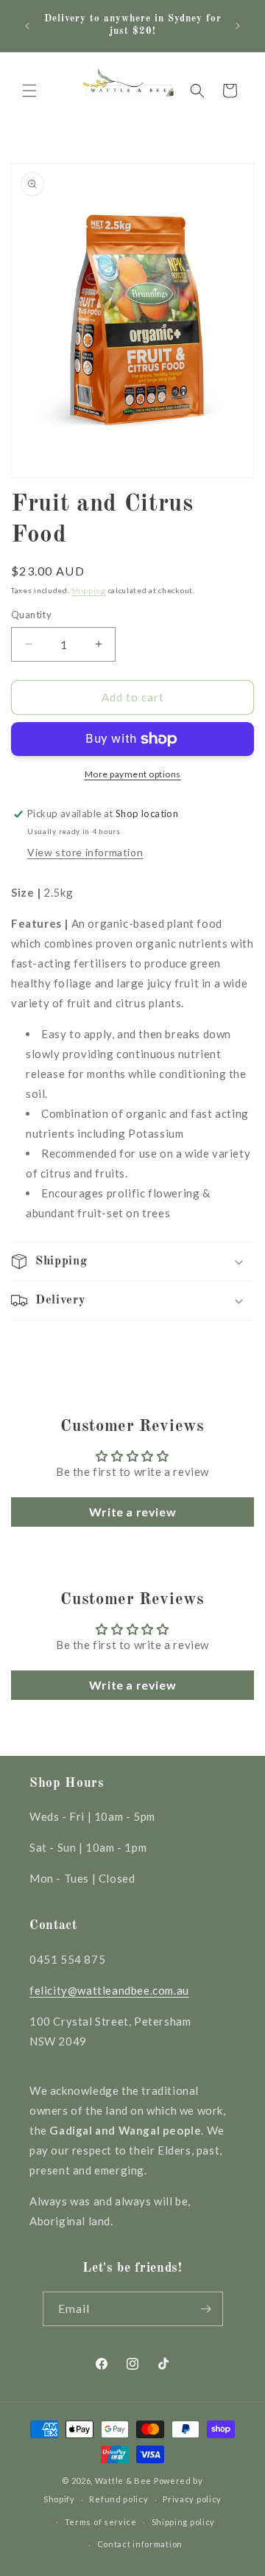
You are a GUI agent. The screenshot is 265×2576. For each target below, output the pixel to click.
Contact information (140, 2544)
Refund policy (119, 2499)
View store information (85, 852)
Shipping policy (184, 2522)
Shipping (89, 590)
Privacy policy (192, 2499)
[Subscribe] (206, 2309)
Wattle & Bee (123, 2481)
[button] (29, 91)
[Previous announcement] (27, 26)
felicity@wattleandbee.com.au (109, 1990)
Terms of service (101, 2522)
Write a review (132, 1512)
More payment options (133, 774)
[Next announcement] (238, 26)
